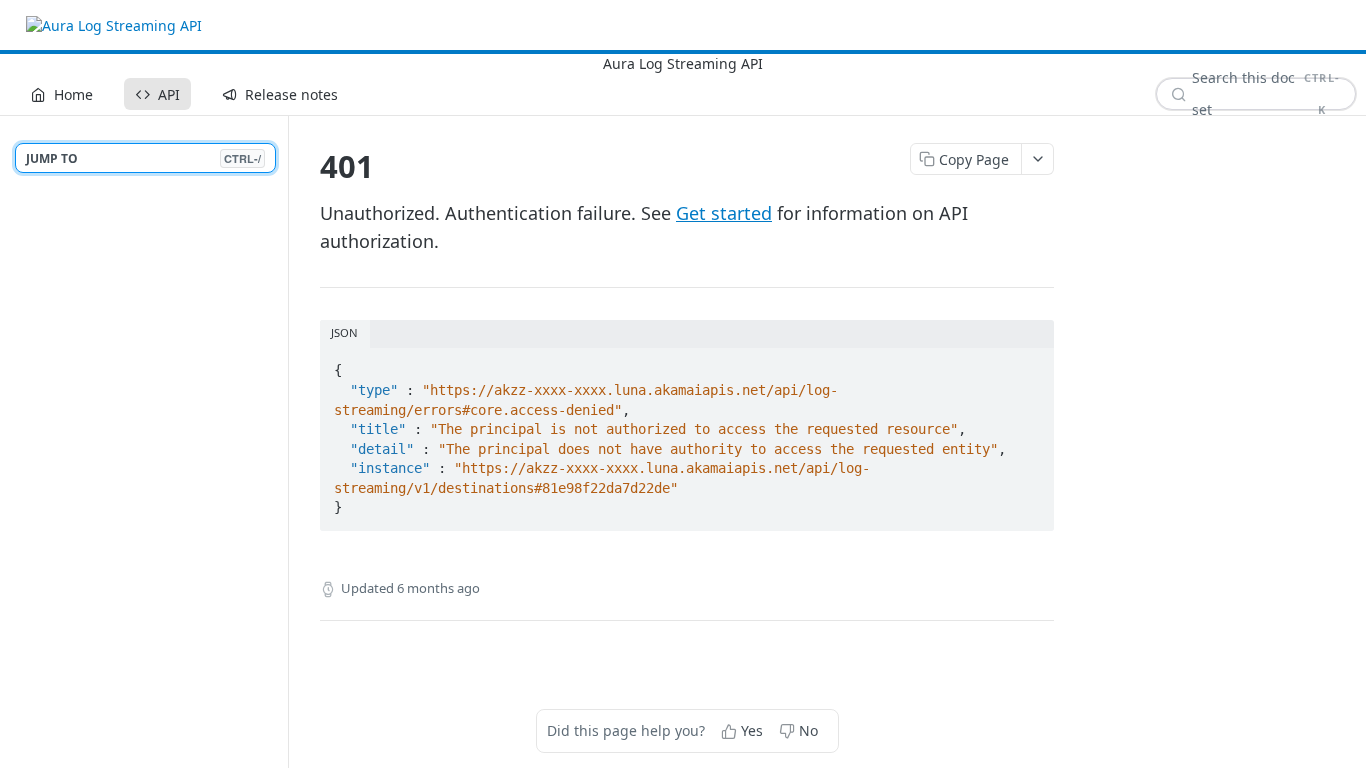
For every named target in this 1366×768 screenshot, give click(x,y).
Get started (724, 213)
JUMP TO (143, 158)
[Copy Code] (1030, 365)
